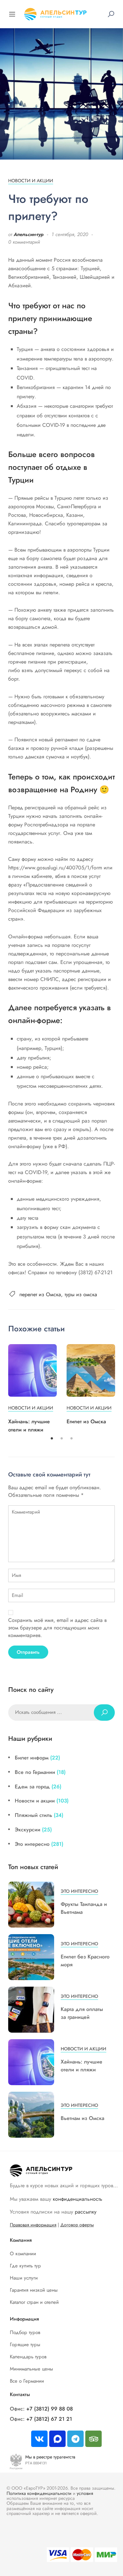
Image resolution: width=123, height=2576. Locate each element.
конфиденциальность (78, 2199)
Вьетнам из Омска (82, 2118)
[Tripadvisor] (93, 2439)
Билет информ (32, 1758)
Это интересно (32, 1844)
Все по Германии (35, 1772)
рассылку (86, 2212)
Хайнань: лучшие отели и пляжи (82, 2066)
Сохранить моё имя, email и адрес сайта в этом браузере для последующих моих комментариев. (57, 1628)
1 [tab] (52, 1439)
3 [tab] (72, 1439)
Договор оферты (77, 2225)
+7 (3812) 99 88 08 (50, 2409)
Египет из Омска (86, 1421)
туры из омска (81, 1294)
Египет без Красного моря (85, 1961)
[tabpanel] (32, 1389)
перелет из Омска (40, 1294)
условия (85, 2493)
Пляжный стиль (33, 1815)
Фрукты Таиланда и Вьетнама (84, 1908)
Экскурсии (28, 1830)
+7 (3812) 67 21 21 (49, 2419)
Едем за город (32, 1787)
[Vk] (39, 2439)
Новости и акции (31, 181)
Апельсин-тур (29, 234)
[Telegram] (75, 2439)
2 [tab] (62, 1439)
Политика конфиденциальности (39, 2493)
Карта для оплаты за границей (82, 2013)
